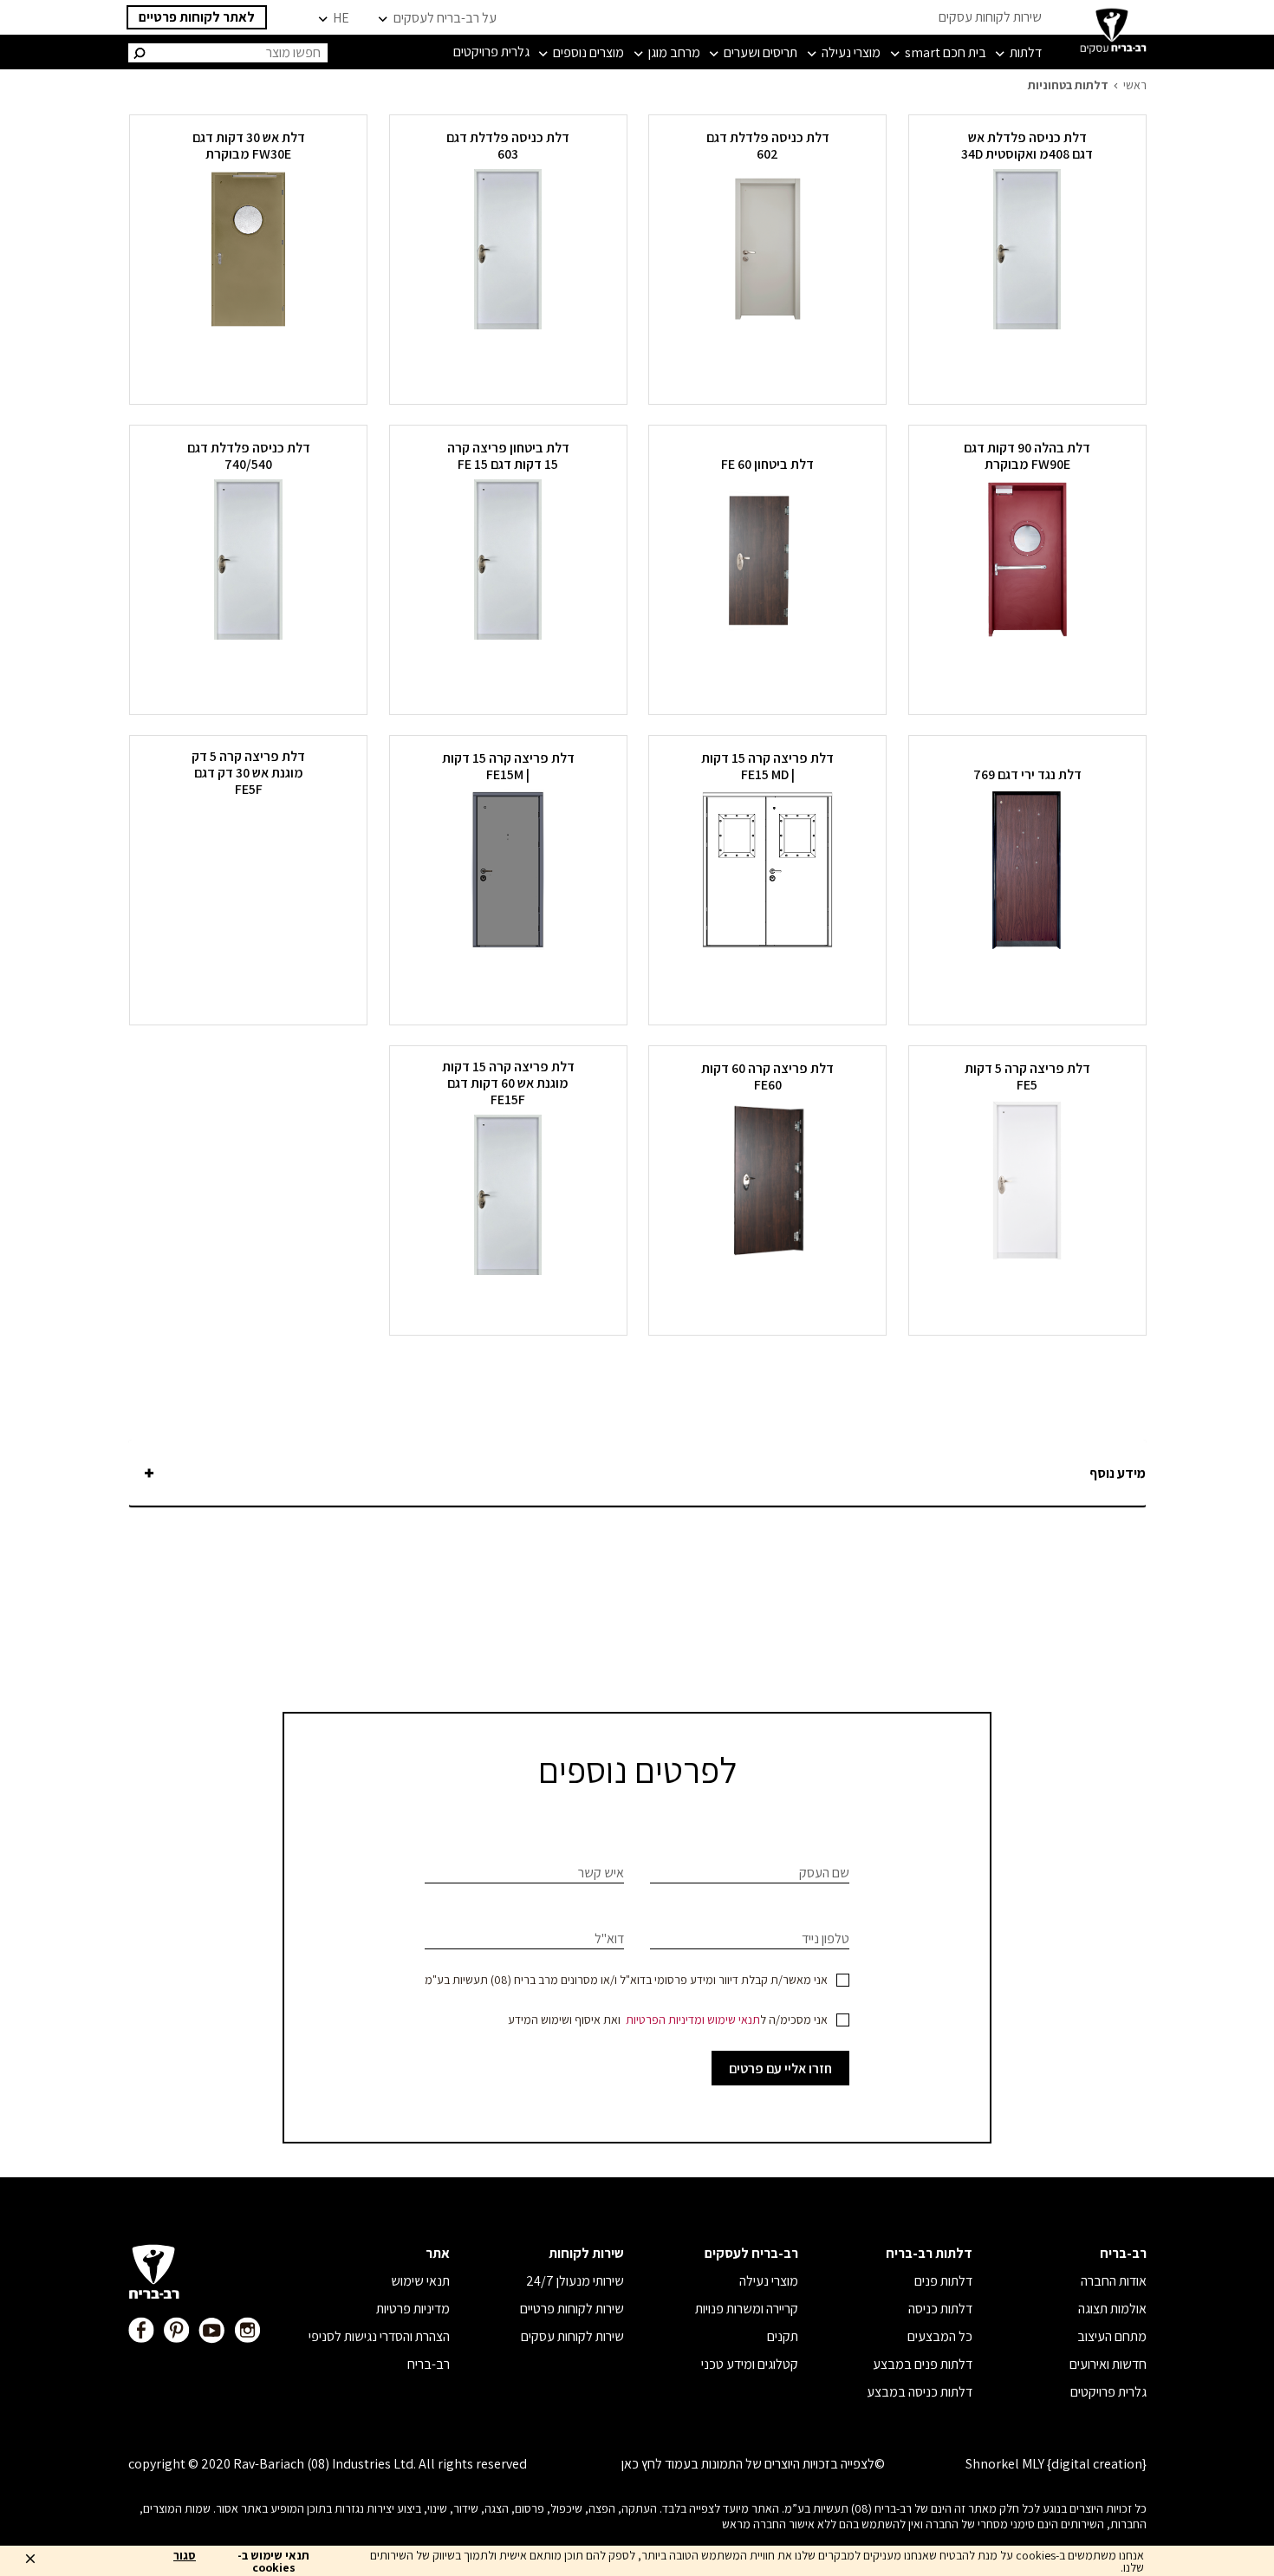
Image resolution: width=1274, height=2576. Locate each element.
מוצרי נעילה (769, 2281)
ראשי (1135, 85)
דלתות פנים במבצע (923, 2364)
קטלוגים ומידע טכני (750, 2364)
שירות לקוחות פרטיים (572, 2309)
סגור (185, 2556)
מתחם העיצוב (1112, 2336)
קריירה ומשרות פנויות (747, 2309)
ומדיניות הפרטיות (665, 2020)
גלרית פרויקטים (1108, 2392)
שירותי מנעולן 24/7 (575, 2281)
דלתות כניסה (940, 2309)
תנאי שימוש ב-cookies (273, 2561)
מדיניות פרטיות (413, 2309)
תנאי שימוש (734, 2020)
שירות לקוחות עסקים (990, 17)
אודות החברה (1114, 2281)
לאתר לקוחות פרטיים (197, 17)
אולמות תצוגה (1112, 2309)
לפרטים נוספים (1027, 361)
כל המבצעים (940, 2336)
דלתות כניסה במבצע (920, 2392)
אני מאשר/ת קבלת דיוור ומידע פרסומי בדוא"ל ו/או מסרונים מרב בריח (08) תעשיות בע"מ (626, 1980)
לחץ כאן (642, 2464)
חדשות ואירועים (1108, 2364)
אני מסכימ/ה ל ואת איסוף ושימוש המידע (668, 2020)
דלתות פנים (943, 2281)
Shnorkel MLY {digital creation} (1056, 2464)
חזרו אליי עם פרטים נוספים (780, 2072)
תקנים (783, 2336)
